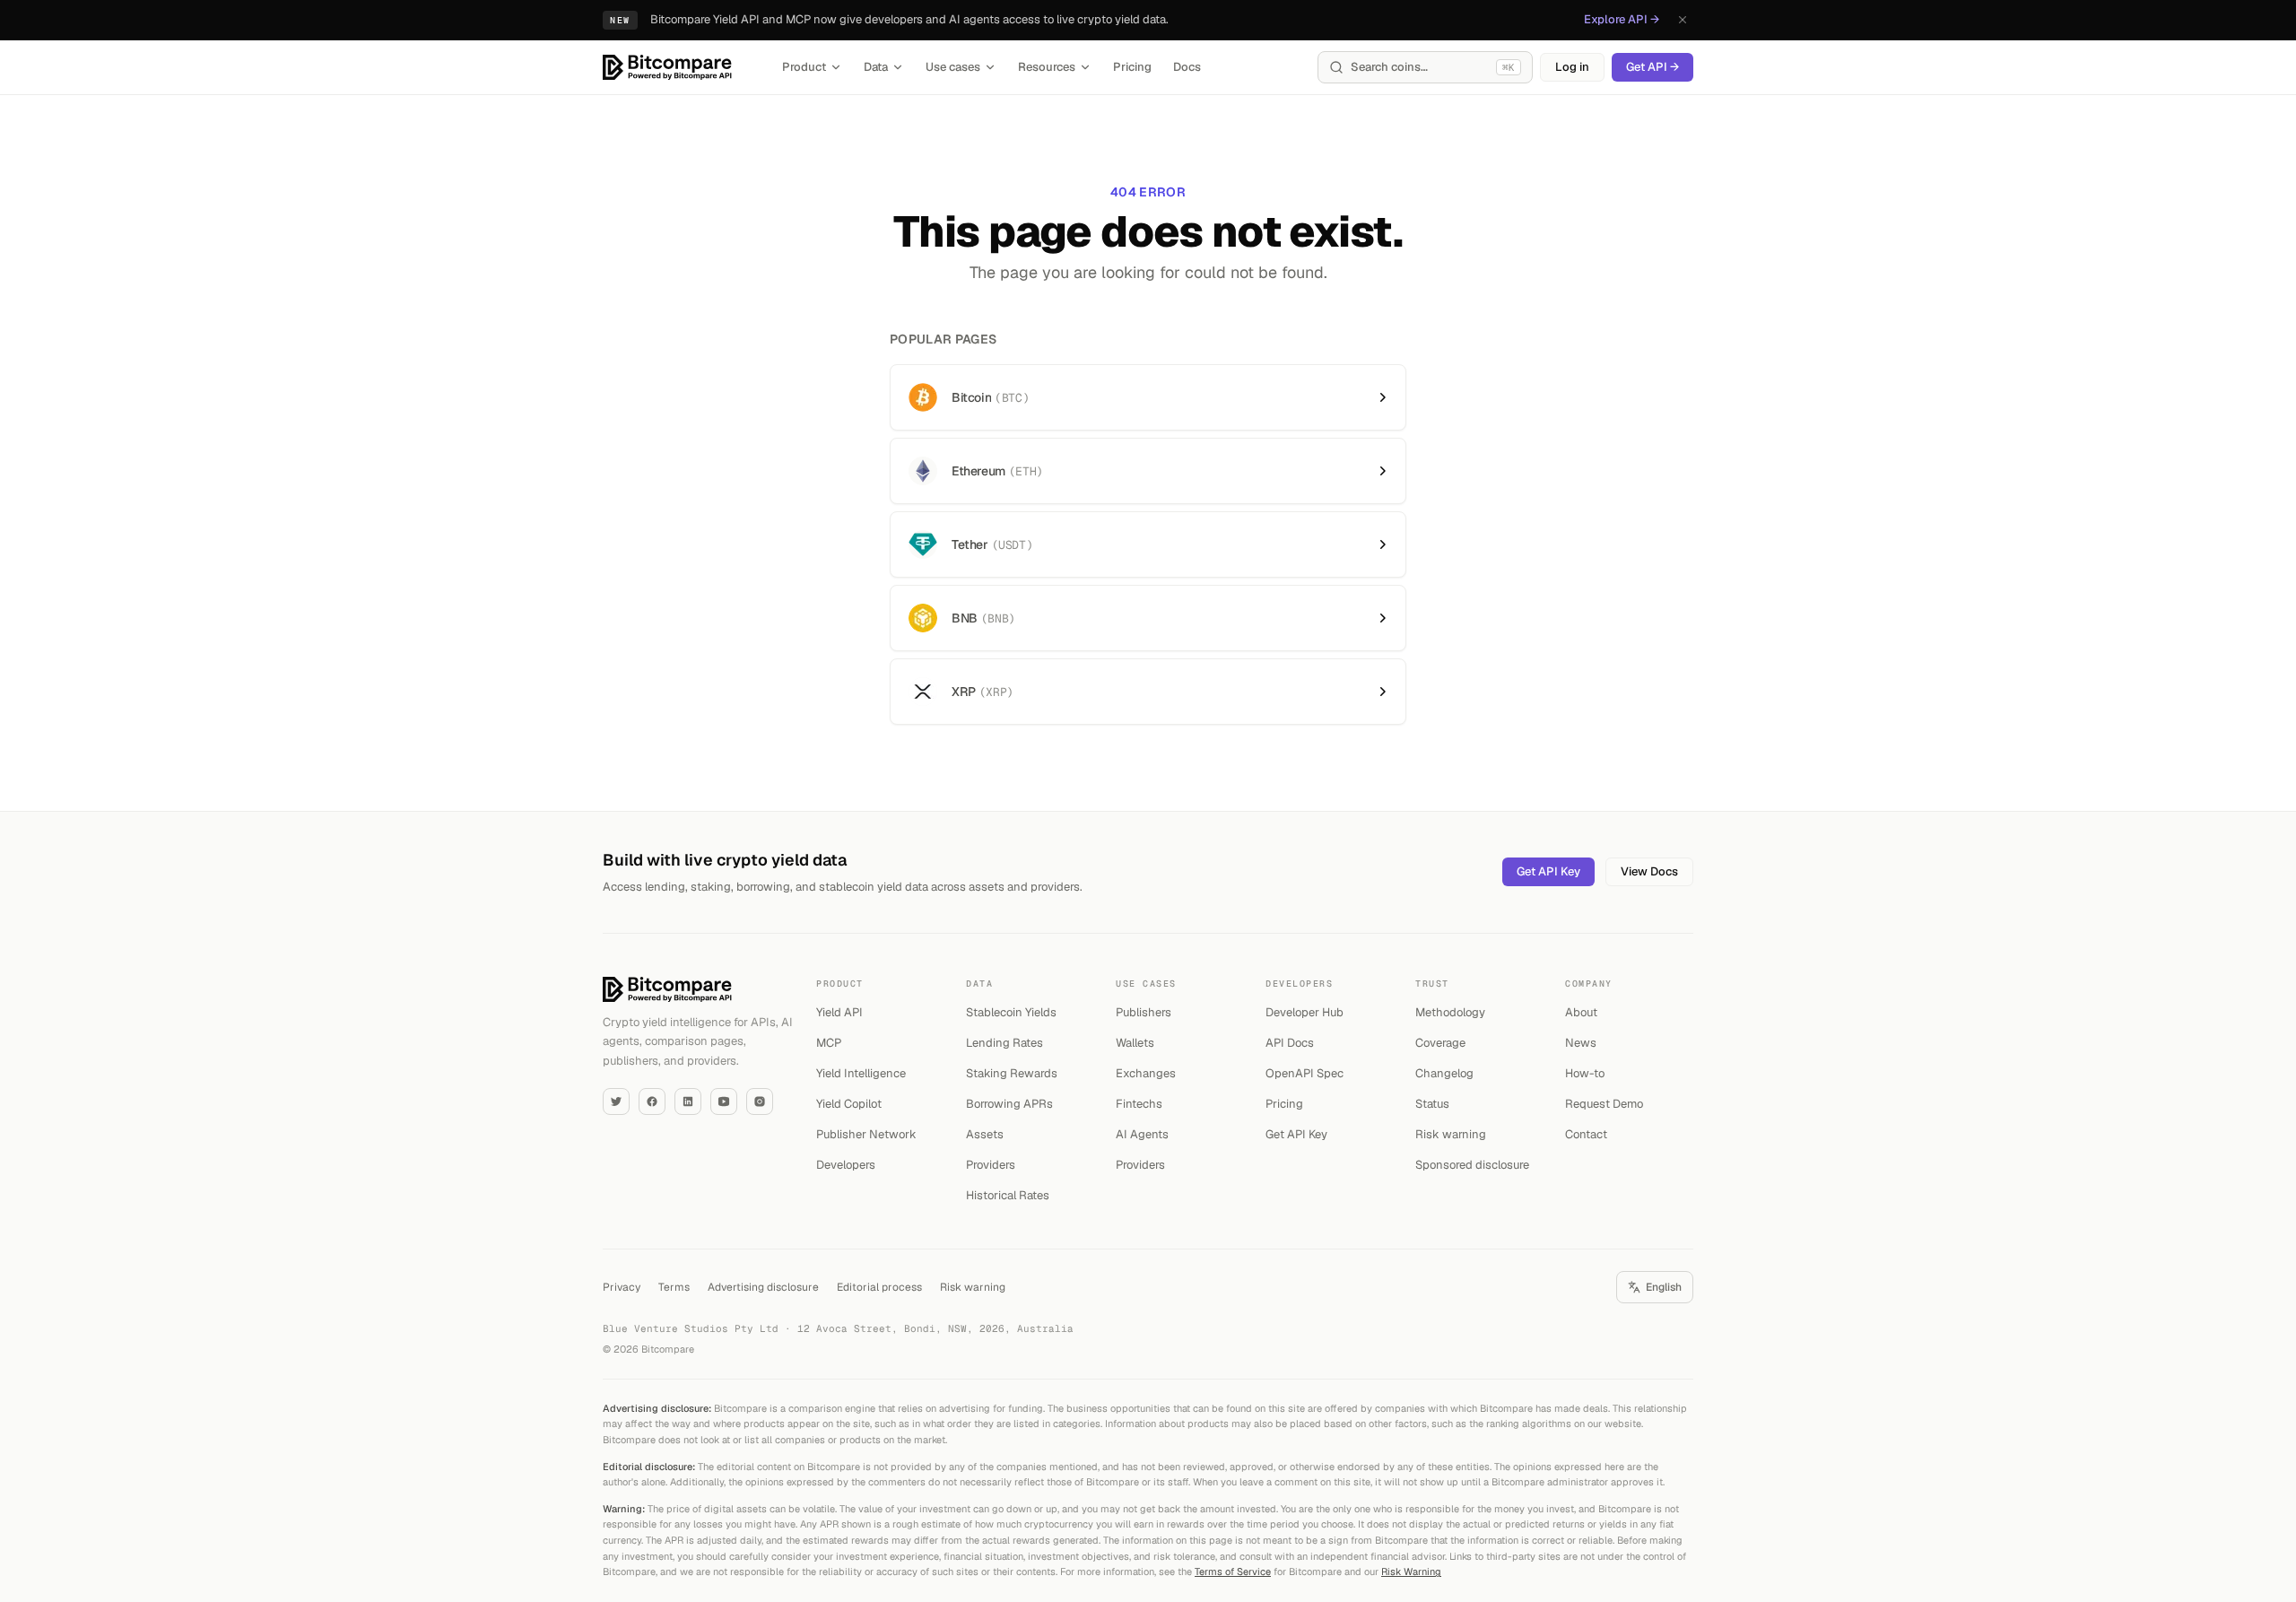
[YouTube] (724, 1101)
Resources (1047, 67)
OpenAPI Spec (1305, 1073)
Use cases (953, 67)
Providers (991, 1165)
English (1664, 1287)
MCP (829, 1043)
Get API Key (1548, 871)
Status (1432, 1104)
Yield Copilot (849, 1104)
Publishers (1144, 1012)
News (1581, 1043)
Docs (1187, 67)
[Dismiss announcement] (1683, 20)
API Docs (1290, 1043)
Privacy (622, 1287)
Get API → (1652, 67)
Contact (1586, 1134)
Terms (674, 1287)
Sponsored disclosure (1472, 1165)
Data (876, 67)
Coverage (1440, 1043)
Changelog (1444, 1073)
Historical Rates (1008, 1195)
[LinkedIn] (688, 1101)
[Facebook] (652, 1101)
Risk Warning (1411, 1572)
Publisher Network (866, 1134)
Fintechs (1139, 1104)
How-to (1585, 1073)
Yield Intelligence (861, 1073)
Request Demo (1604, 1104)
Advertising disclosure (763, 1287)
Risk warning (1451, 1134)
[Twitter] (616, 1101)
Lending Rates (1004, 1043)
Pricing (1132, 67)
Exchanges (1146, 1073)
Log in (1572, 67)
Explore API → (1622, 19)
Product (804, 67)
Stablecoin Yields (1011, 1012)
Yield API (839, 1012)
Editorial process (879, 1287)
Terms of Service (1233, 1572)
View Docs (1649, 871)
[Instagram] (760, 1101)
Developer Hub (1305, 1012)
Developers (846, 1165)
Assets (985, 1134)
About (1581, 1012)
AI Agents (1142, 1134)
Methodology (1450, 1012)
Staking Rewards (1012, 1073)
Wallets (1135, 1043)
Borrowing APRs (1009, 1104)
